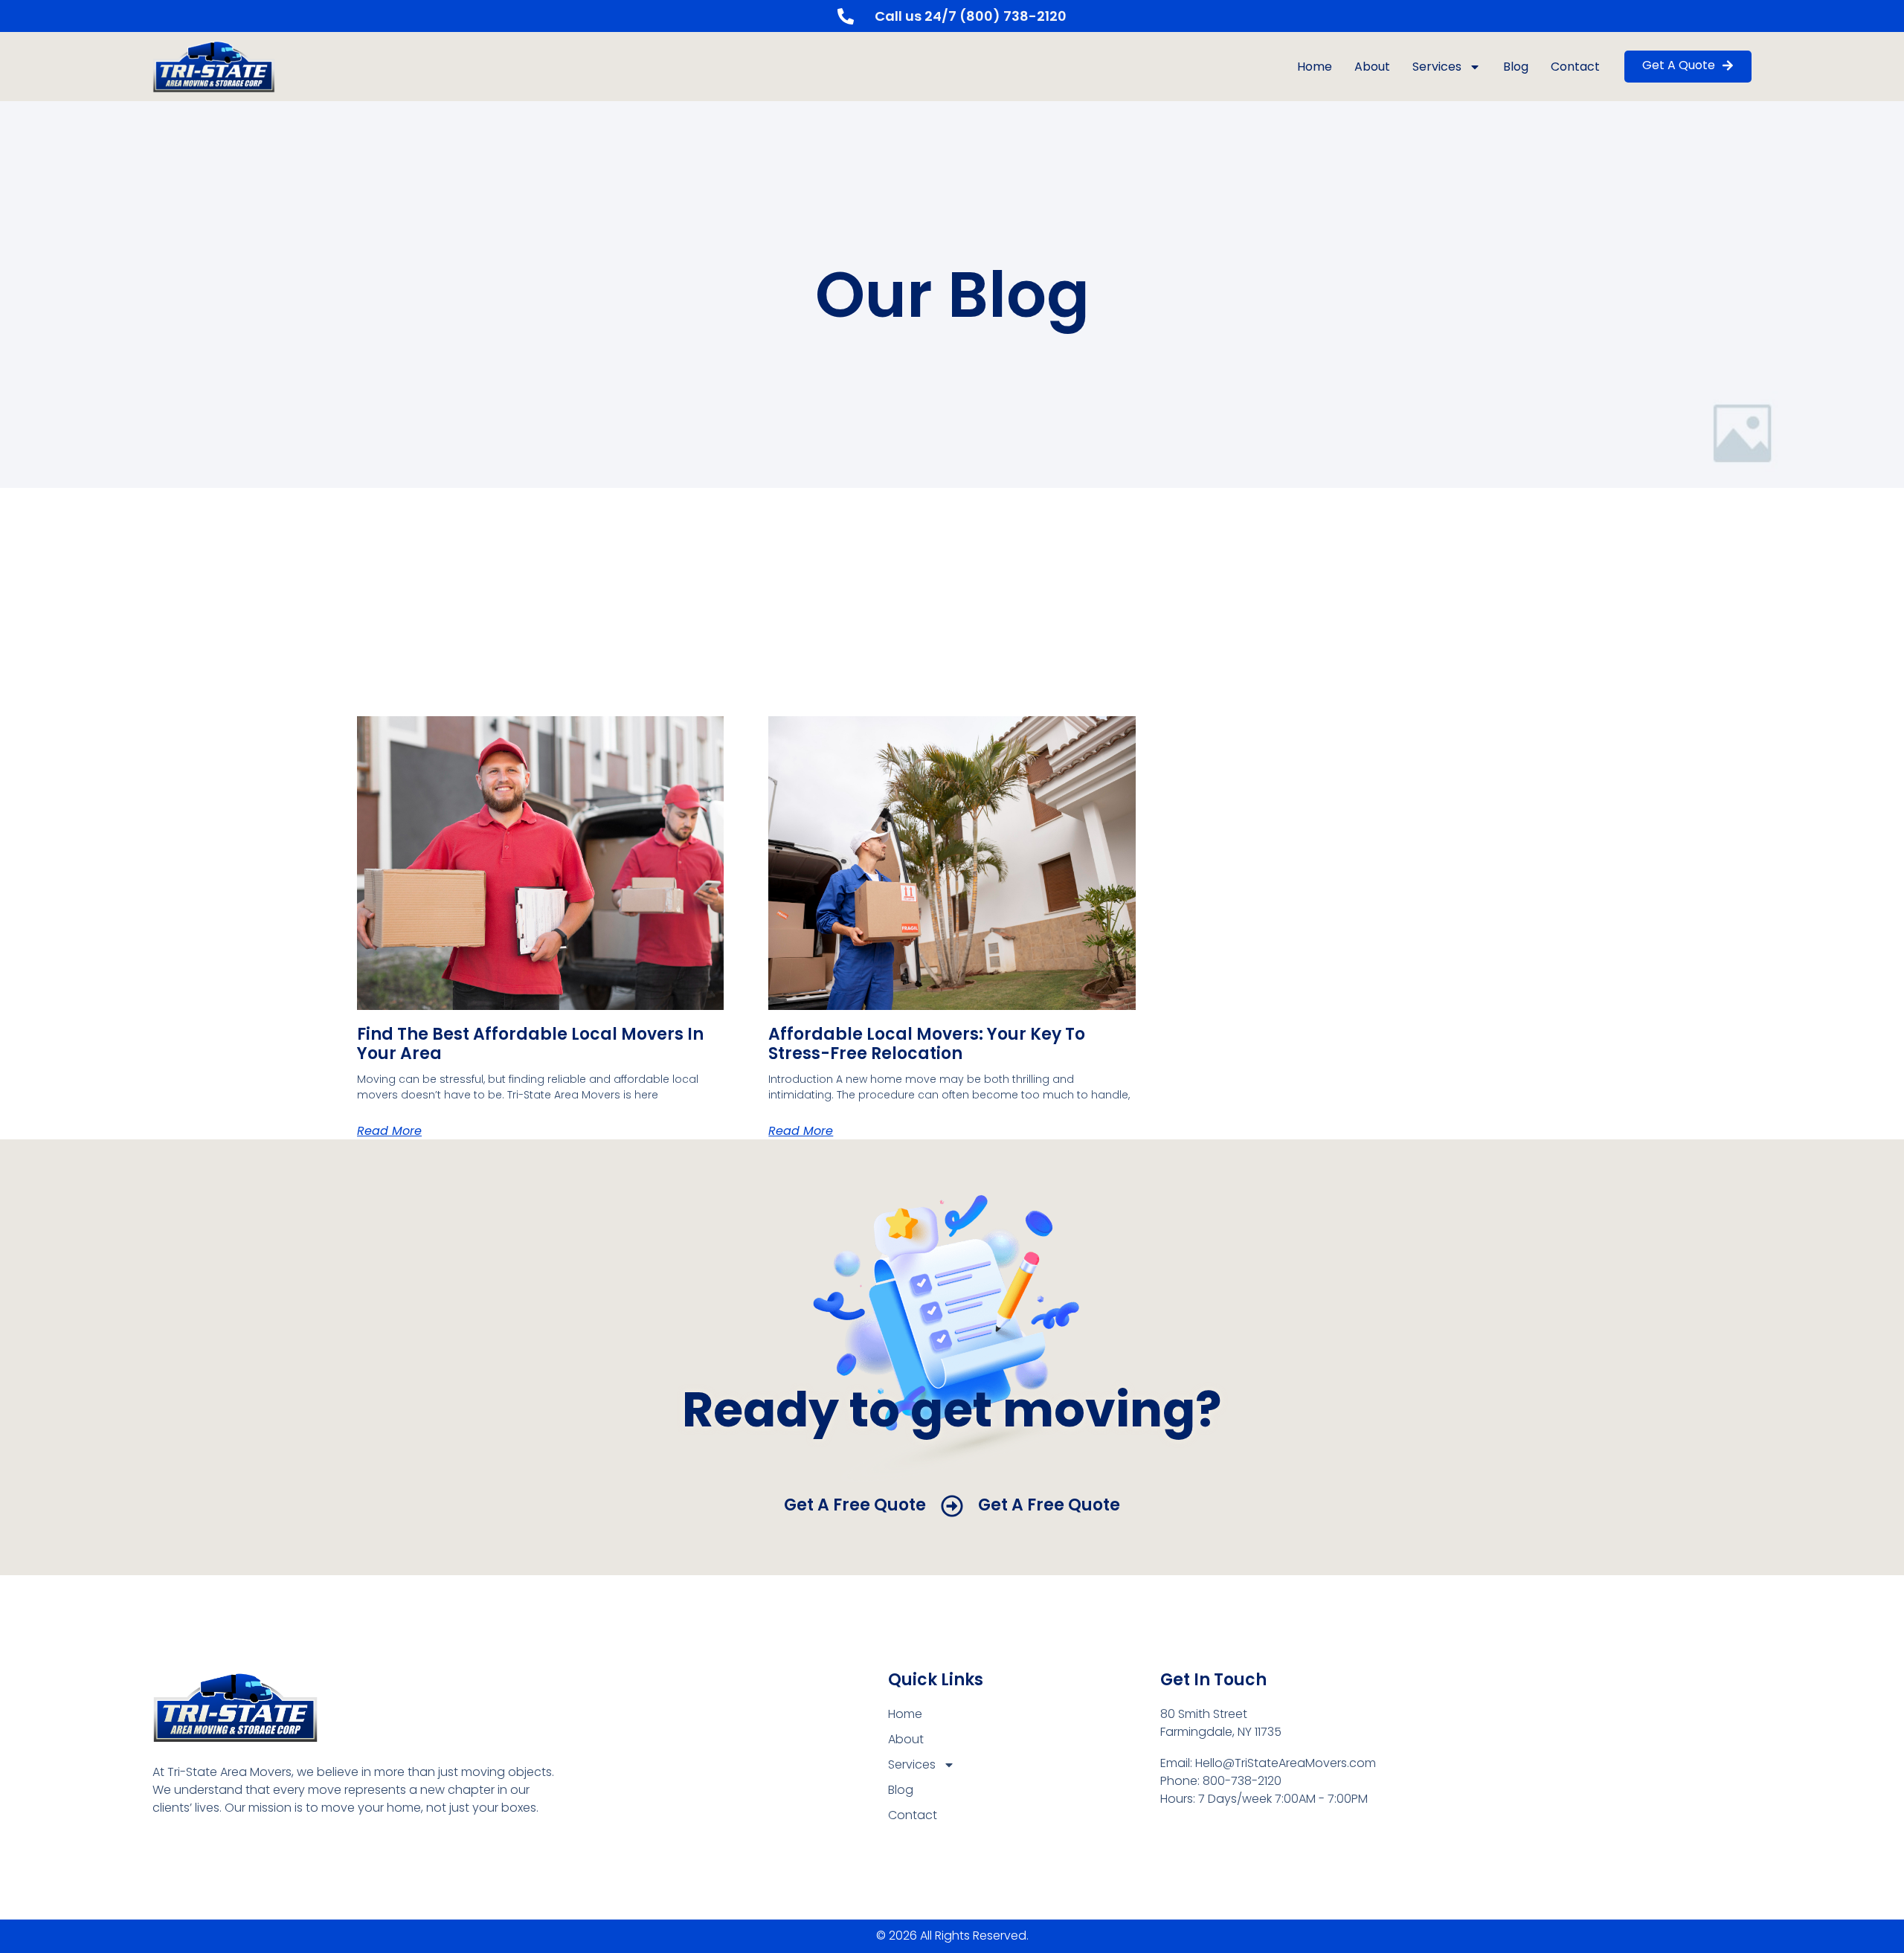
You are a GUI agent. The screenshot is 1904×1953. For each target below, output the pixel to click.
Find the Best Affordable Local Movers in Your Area (530, 1044)
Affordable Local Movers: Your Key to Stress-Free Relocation (927, 1044)
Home (1315, 67)
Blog (1516, 67)
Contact (1575, 67)
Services (1437, 67)
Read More (389, 1131)
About (1372, 67)
